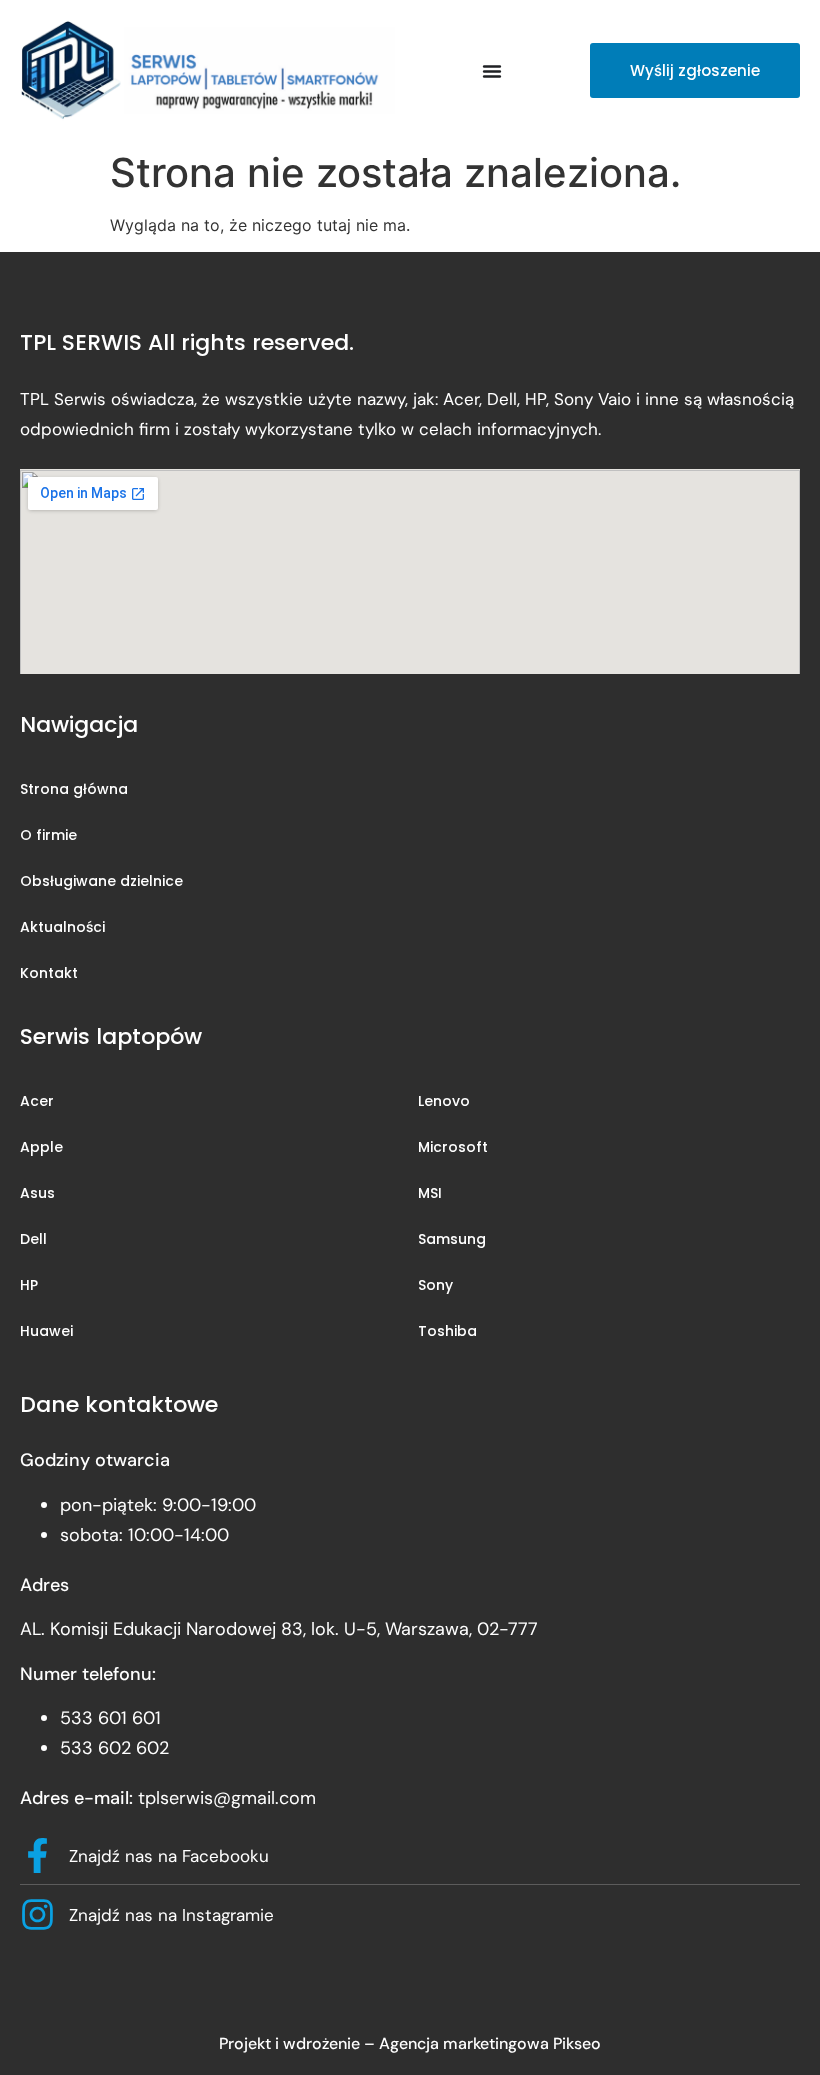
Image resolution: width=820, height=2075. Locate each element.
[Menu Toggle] (492, 71)
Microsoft (453, 1147)
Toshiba (447, 1331)
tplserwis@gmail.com (227, 1798)
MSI (430, 1193)
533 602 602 (114, 1748)
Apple (41, 1147)
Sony (435, 1285)
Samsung (452, 1239)
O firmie (48, 835)
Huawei (46, 1331)
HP (29, 1285)
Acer (37, 1101)
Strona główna (74, 789)
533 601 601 (110, 1718)
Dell (33, 1239)
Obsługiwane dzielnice (101, 881)
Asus (37, 1193)
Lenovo (444, 1101)
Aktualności (62, 927)
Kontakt (49, 973)
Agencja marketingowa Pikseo (490, 2043)
